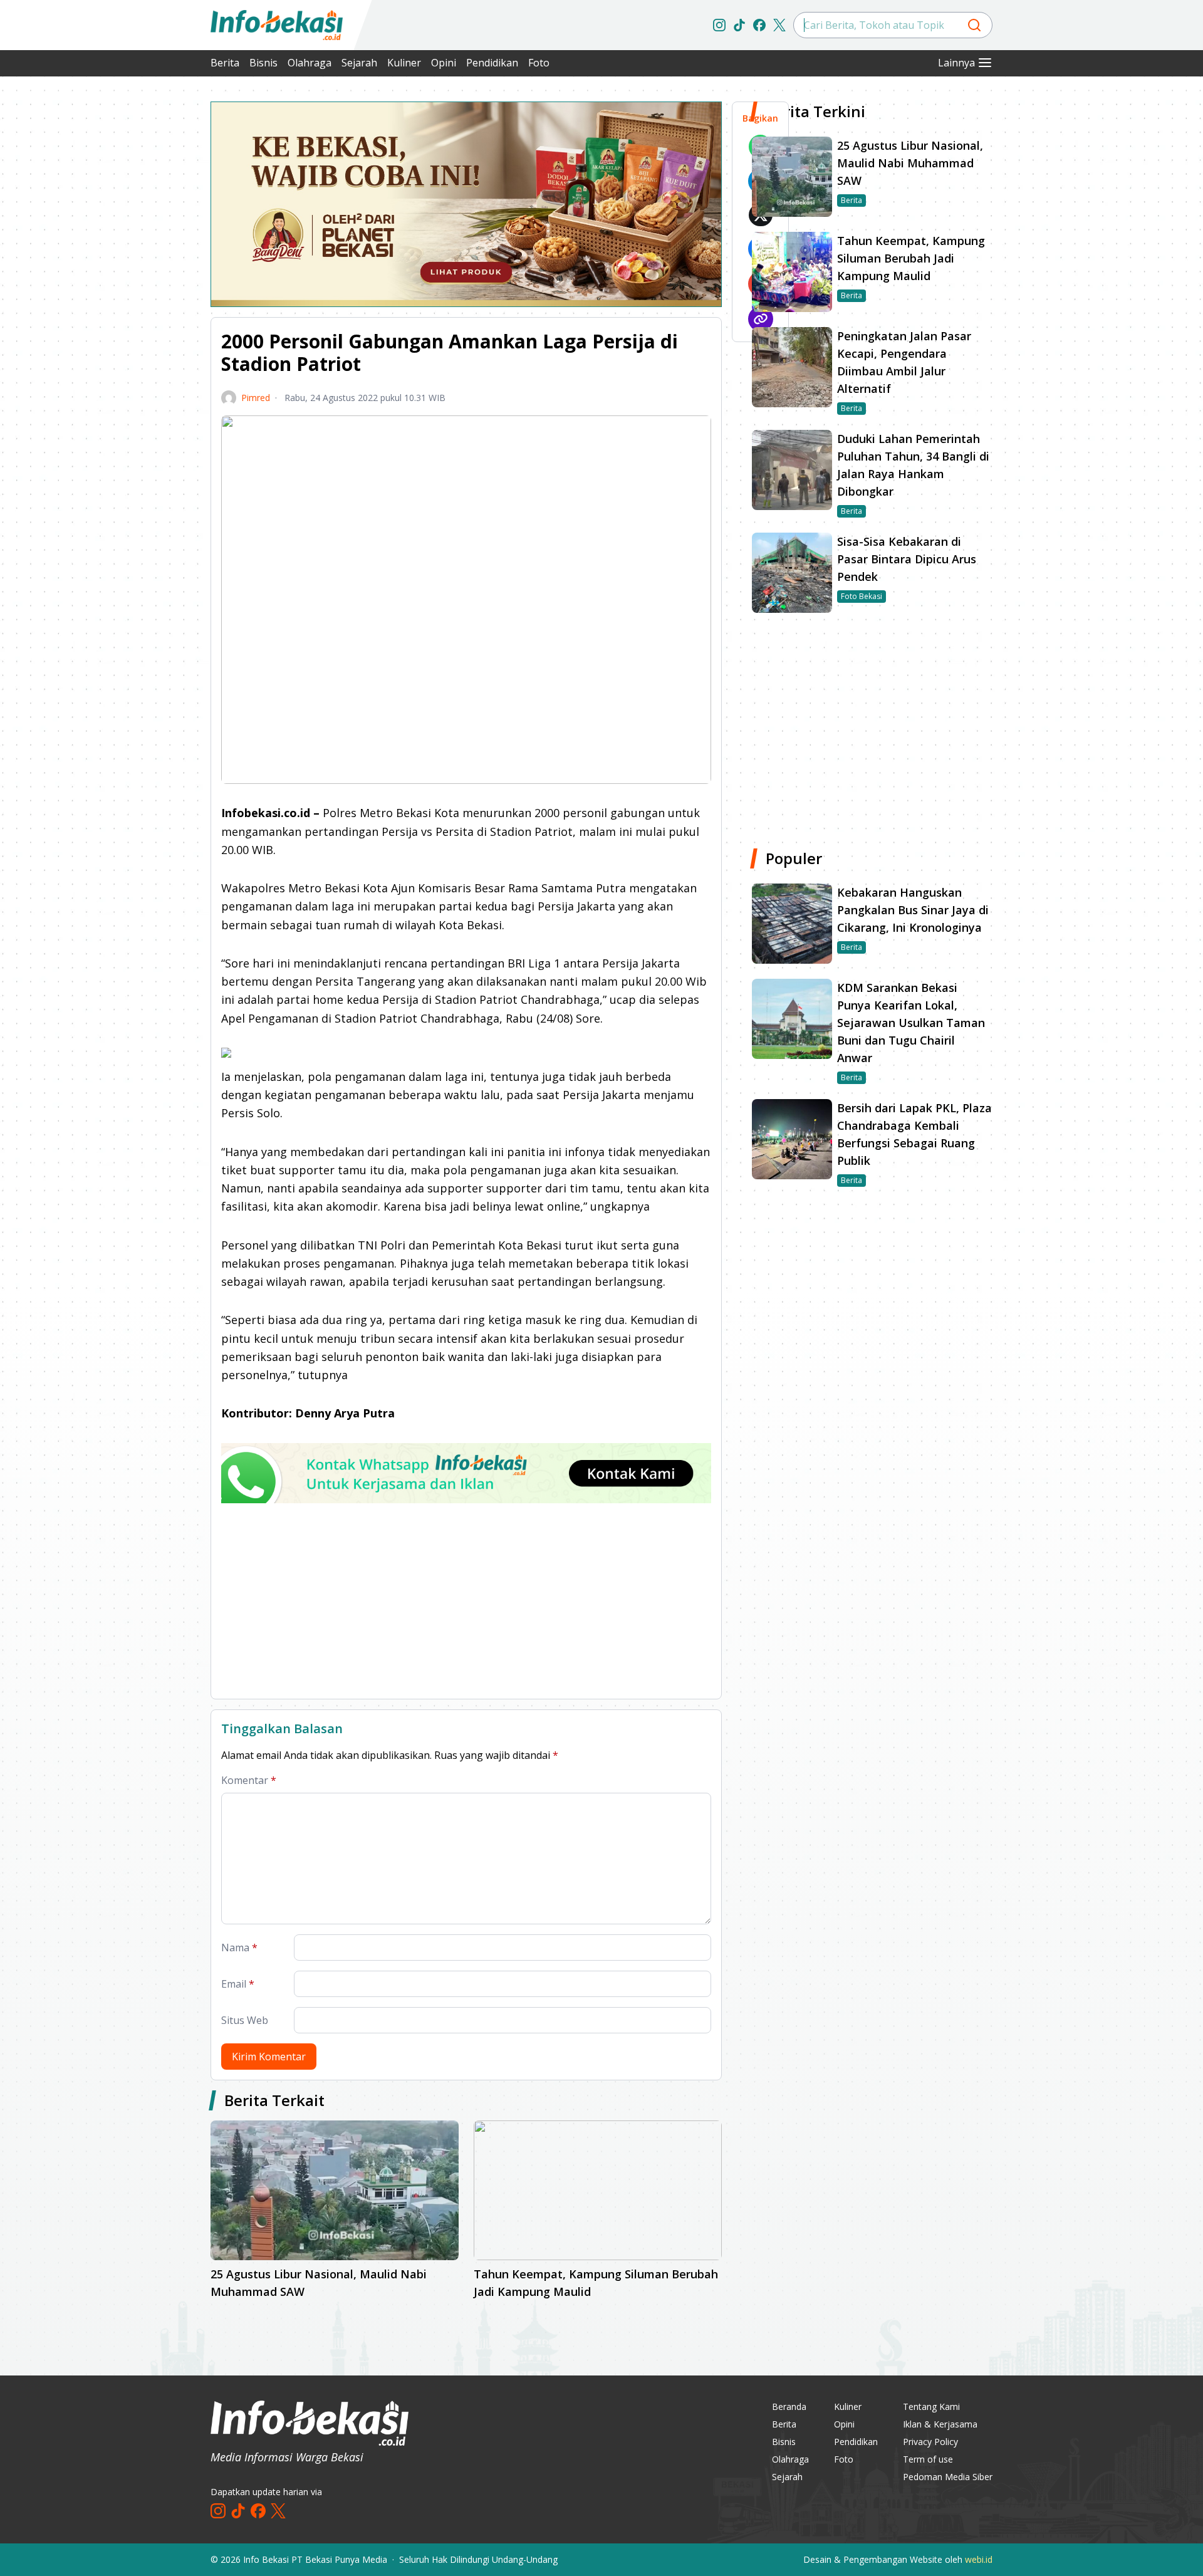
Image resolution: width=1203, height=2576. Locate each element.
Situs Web (245, 2020)
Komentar (249, 1780)
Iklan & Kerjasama (940, 2424)
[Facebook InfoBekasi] (759, 25)
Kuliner (404, 63)
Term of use (928, 2459)
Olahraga (310, 63)
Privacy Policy (930, 2442)
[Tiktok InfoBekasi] (739, 25)
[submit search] (974, 25)
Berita (225, 63)
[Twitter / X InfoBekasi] (779, 25)
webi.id (979, 2559)
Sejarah (359, 63)
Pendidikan (492, 63)
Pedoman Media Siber (948, 2477)
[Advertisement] (144, 288)
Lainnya (956, 63)
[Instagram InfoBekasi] (719, 25)
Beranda (789, 2407)
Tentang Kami (931, 2407)
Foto (539, 63)
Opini (444, 63)
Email (238, 1984)
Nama (239, 1948)
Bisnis (263, 63)
